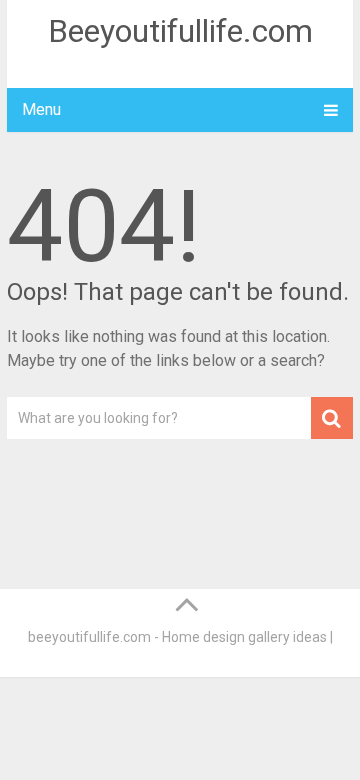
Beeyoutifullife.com (180, 31)
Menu (41, 109)
